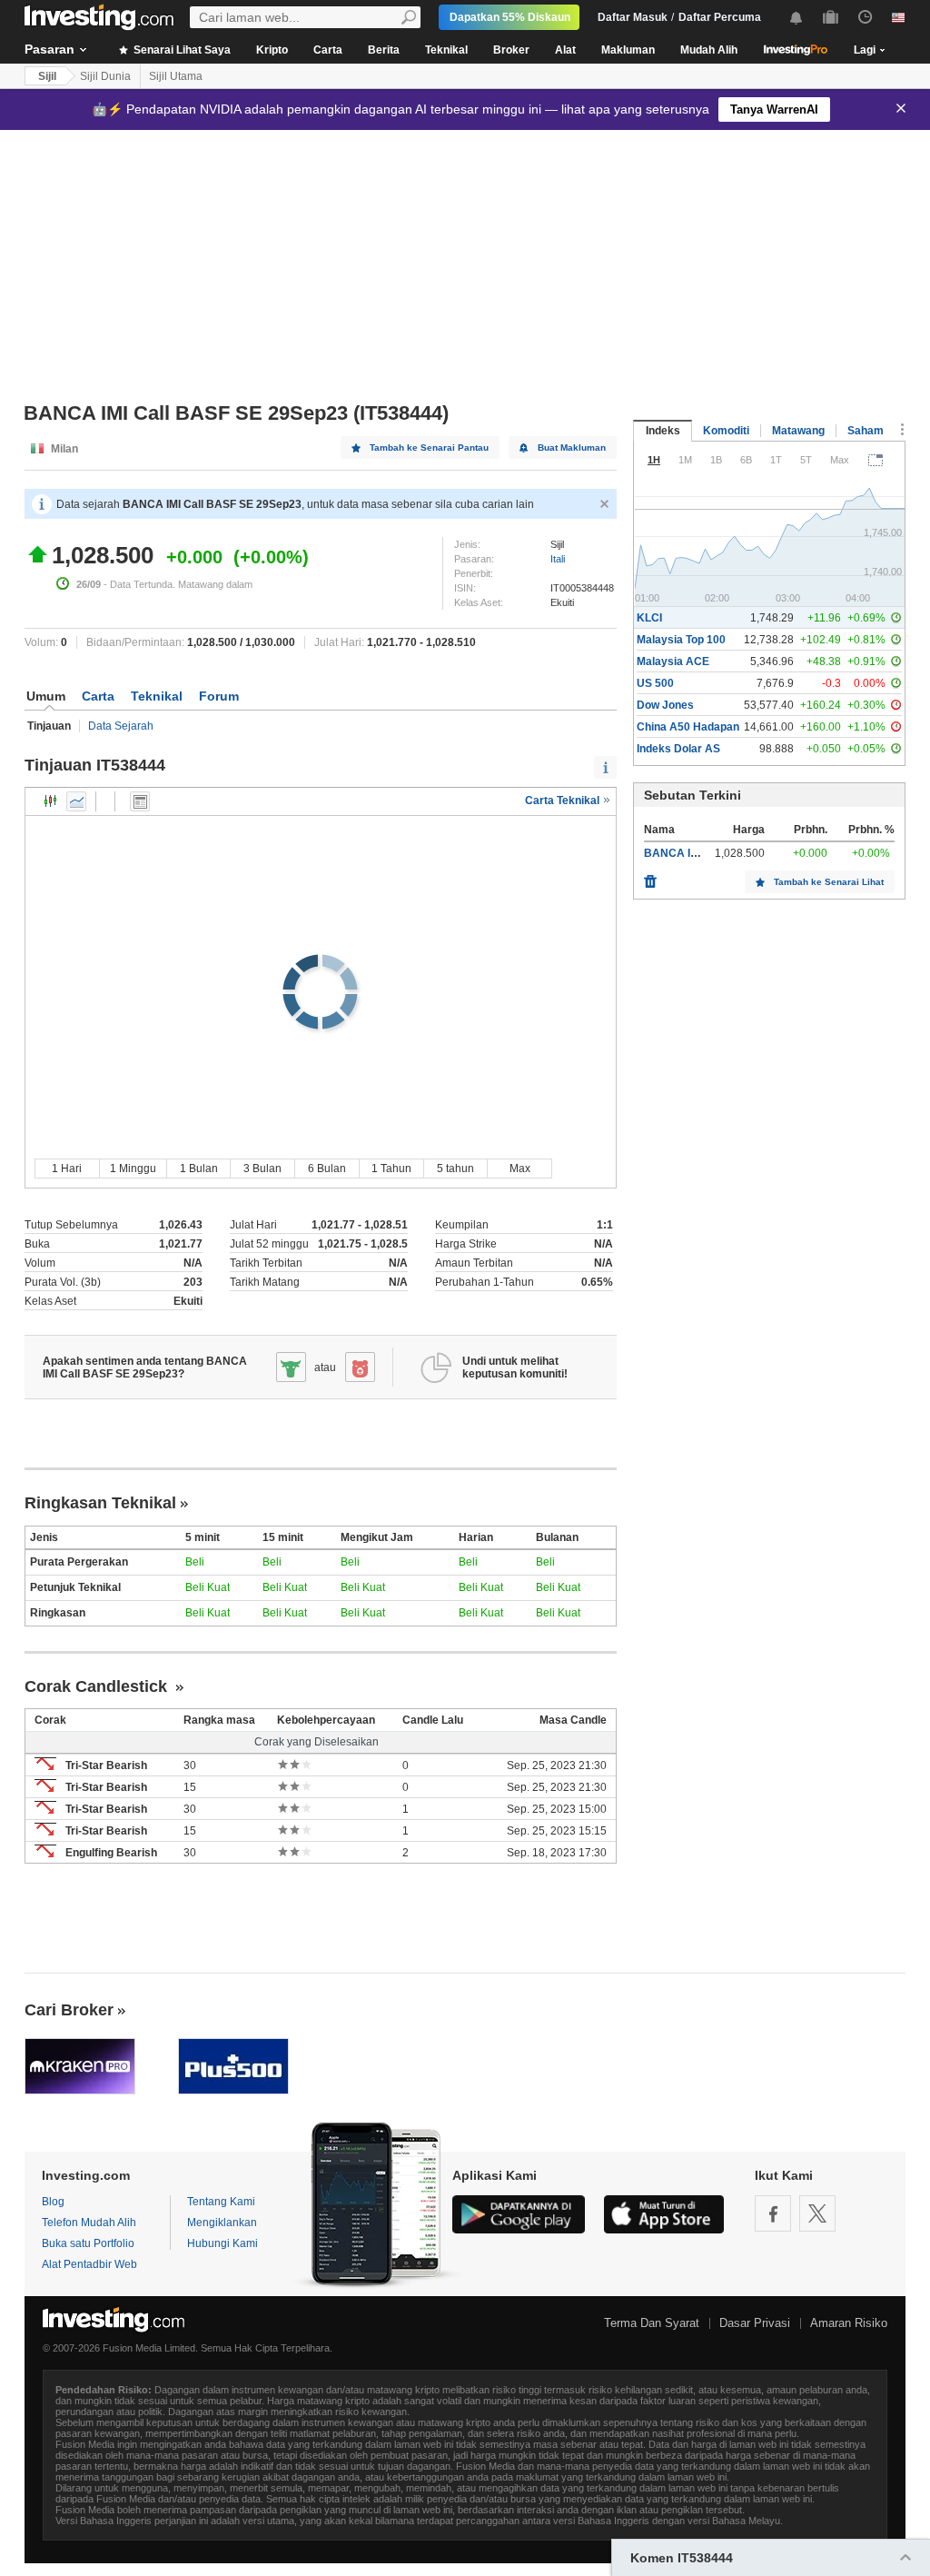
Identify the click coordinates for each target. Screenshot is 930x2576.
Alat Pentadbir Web (89, 2264)
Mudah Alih (709, 50)
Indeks (663, 431)
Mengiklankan (222, 2223)
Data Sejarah (121, 726)
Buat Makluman (572, 448)
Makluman (628, 50)
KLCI (649, 618)
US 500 (655, 683)
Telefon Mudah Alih (89, 2223)
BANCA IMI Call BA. (695, 853)
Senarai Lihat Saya (181, 50)
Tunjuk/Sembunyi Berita (140, 801)
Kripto (272, 50)
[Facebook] (773, 2213)
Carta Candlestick (51, 801)
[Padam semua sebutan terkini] (650, 877)
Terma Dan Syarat (652, 2323)
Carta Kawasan (76, 801)
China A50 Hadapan (688, 727)
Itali (558, 559)
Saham (866, 431)
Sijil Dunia (105, 76)
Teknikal (446, 50)
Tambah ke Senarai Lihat (829, 882)
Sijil (47, 76)
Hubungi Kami (223, 2243)
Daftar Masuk (633, 17)
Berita (384, 50)
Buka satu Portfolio (88, 2243)
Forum (219, 696)
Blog (53, 2202)
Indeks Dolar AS (678, 749)
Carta (328, 50)
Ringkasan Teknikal (100, 1503)
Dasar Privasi (755, 2323)
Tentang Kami (221, 2202)
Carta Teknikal (564, 801)
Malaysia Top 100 (681, 640)
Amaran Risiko (849, 2323)
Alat (565, 50)
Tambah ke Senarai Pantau (429, 448)
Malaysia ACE (673, 661)
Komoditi (726, 431)
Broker (511, 50)
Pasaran (49, 49)
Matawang (798, 431)
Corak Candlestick (98, 1686)
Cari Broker (69, 2010)
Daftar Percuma (720, 17)
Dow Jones (665, 705)
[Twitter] (817, 2213)
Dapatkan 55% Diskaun (510, 17)
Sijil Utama (176, 76)
